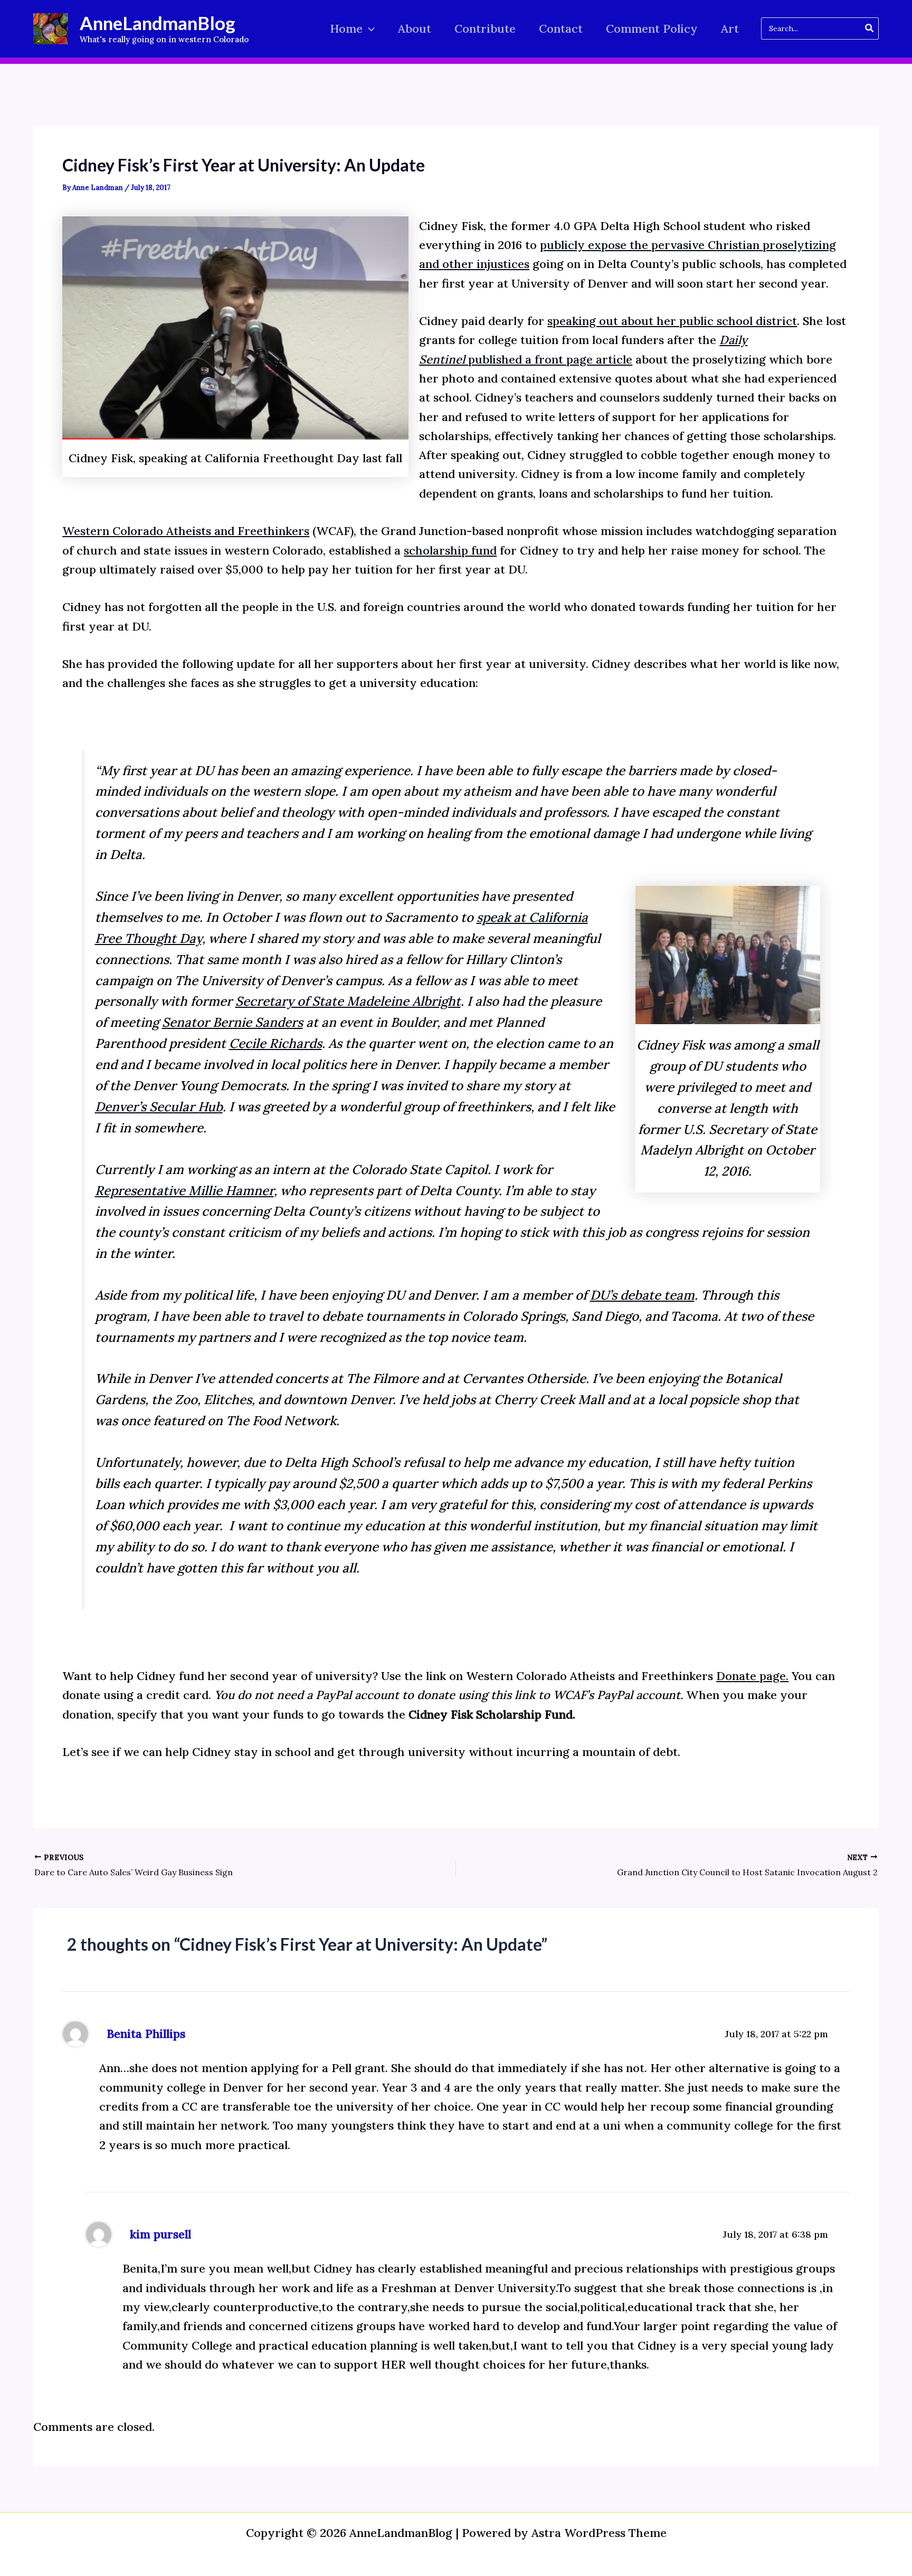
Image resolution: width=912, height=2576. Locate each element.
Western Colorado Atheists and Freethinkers (186, 531)
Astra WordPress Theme (599, 2533)
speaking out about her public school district (672, 321)
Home (346, 28)
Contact (561, 28)
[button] (369, 29)
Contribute (485, 28)
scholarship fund (450, 550)
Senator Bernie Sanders (232, 1022)
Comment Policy (652, 28)
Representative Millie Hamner (184, 1191)
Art (730, 28)
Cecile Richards (275, 1043)
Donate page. (752, 1676)
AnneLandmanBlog (158, 23)
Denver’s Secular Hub (159, 1107)
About (415, 28)
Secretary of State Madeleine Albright (348, 1001)
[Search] (870, 28)
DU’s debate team (642, 1295)
